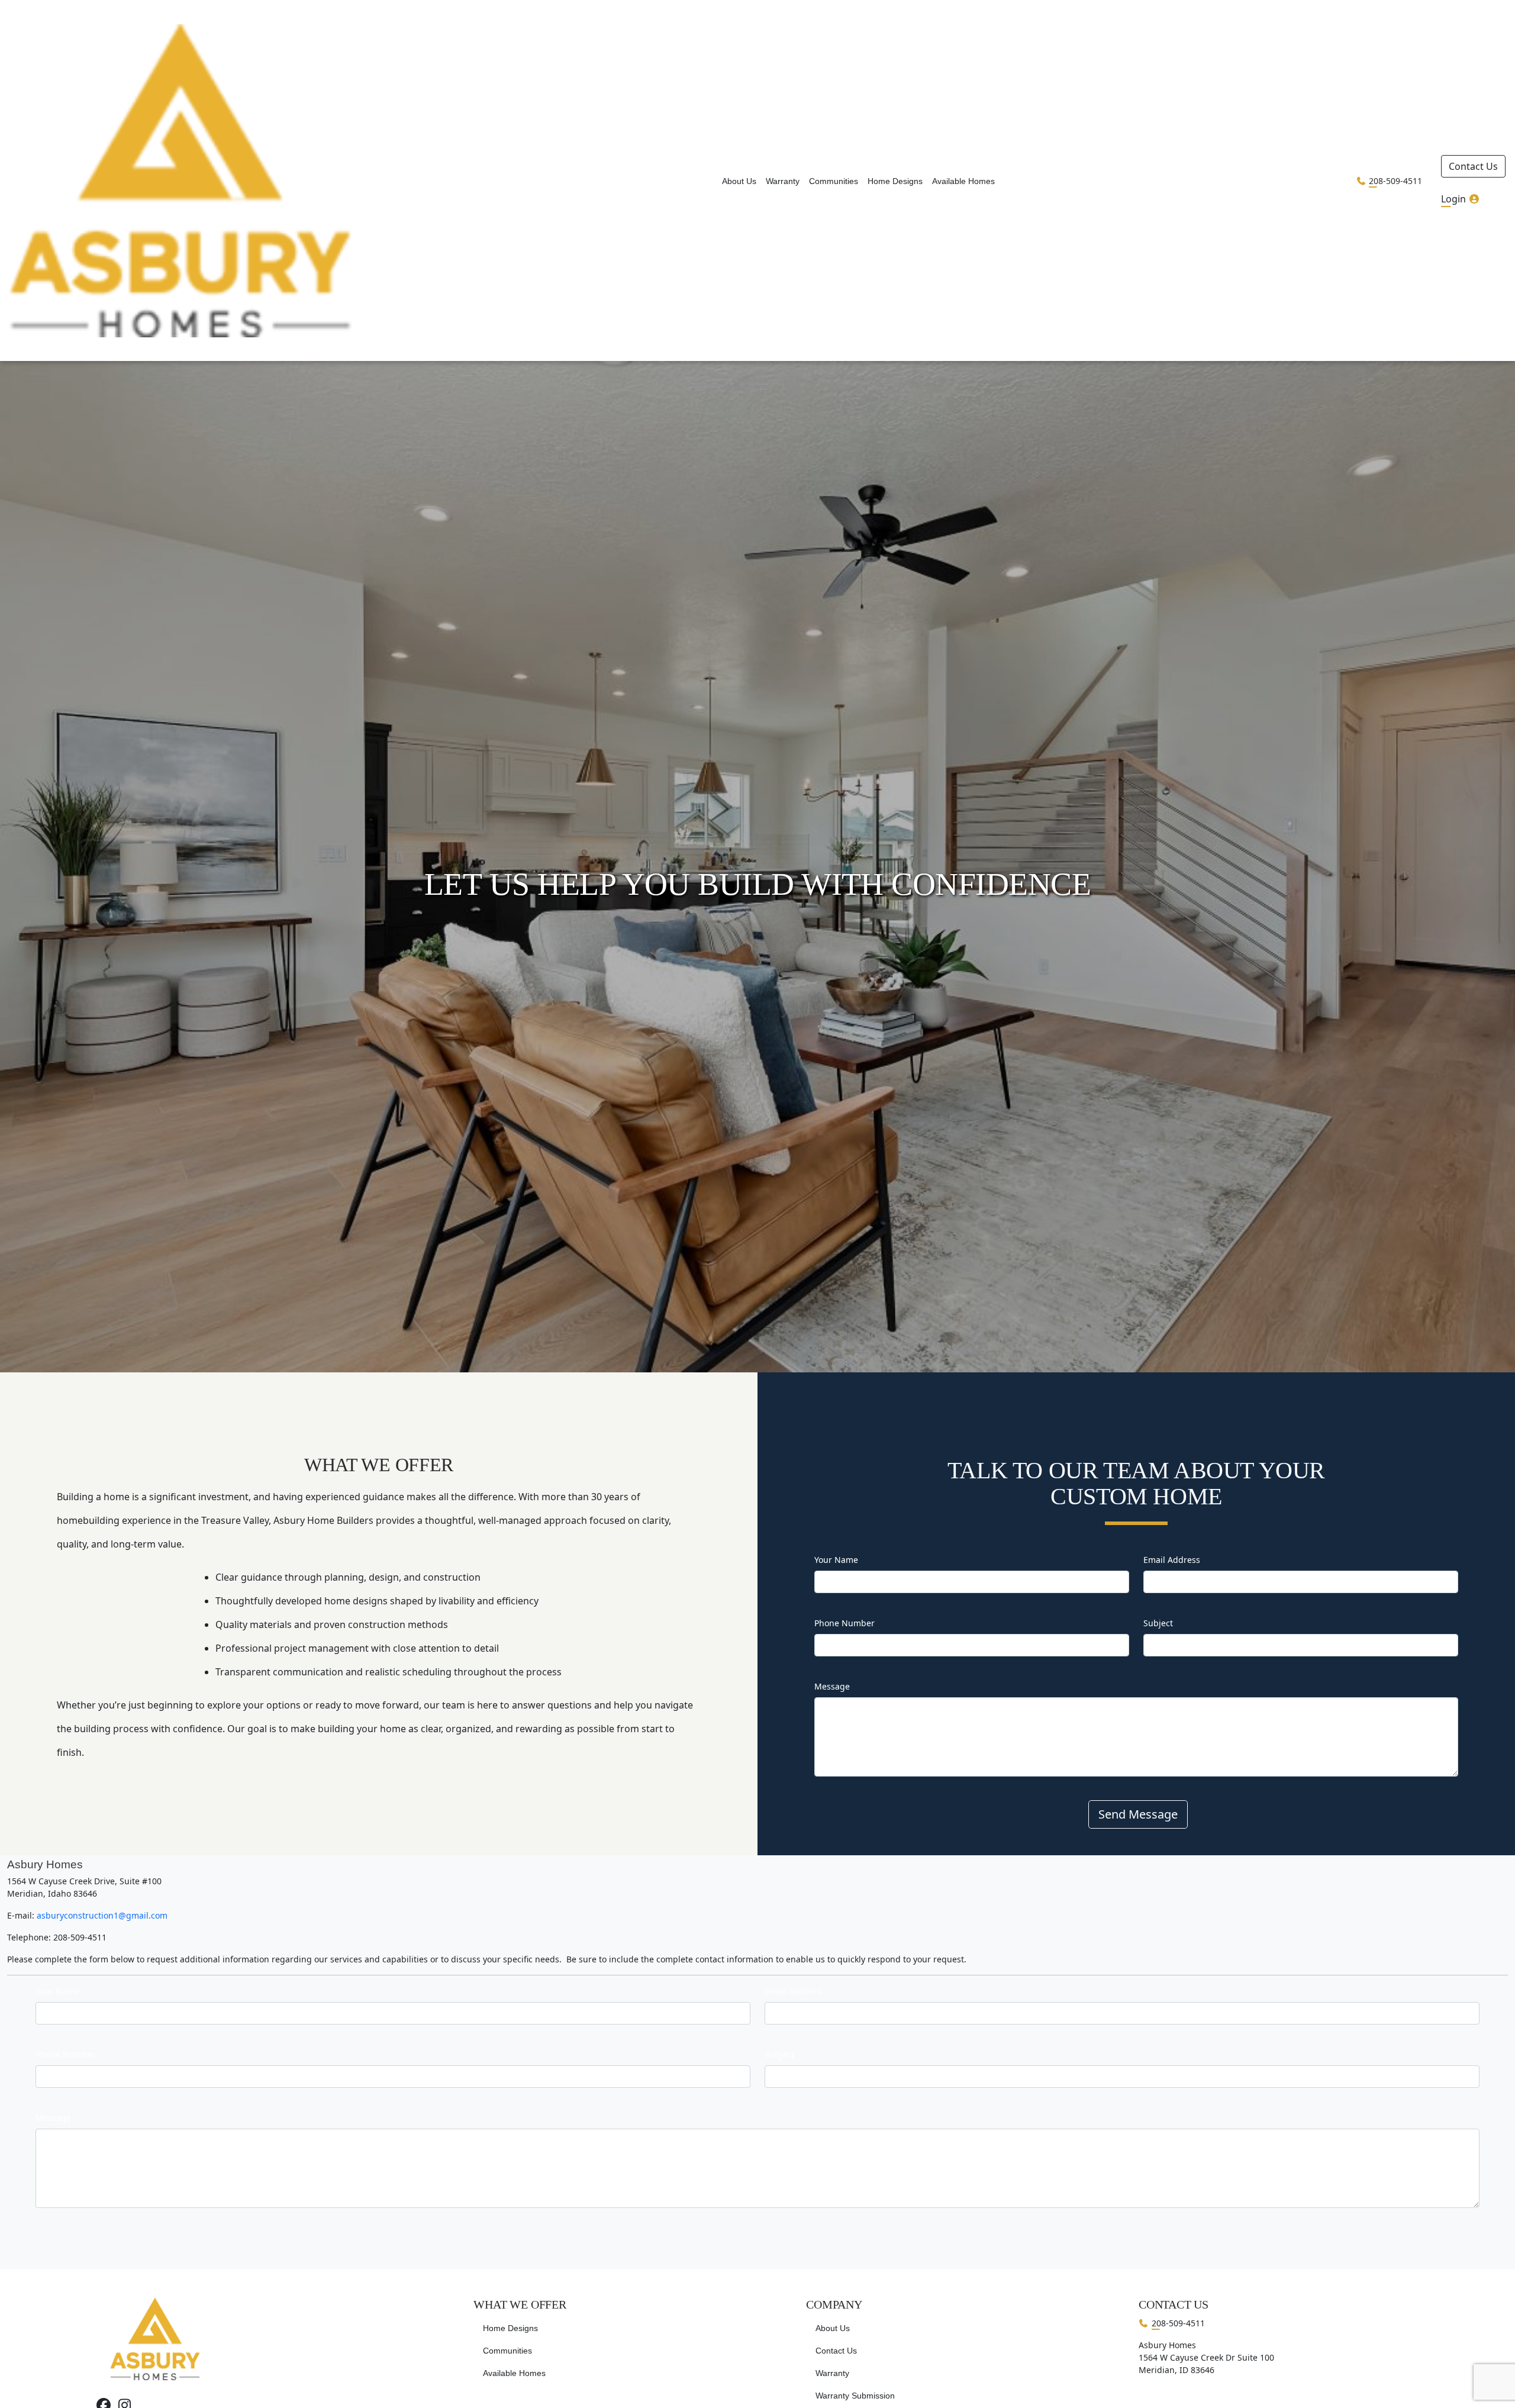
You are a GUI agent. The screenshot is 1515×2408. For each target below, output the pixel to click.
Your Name (836, 1560)
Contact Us (1473, 166)
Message (832, 1686)
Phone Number (844, 1623)
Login (1455, 199)
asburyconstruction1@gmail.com (102, 1915)
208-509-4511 (1395, 181)
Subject (1158, 1623)
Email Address (1172, 1560)
